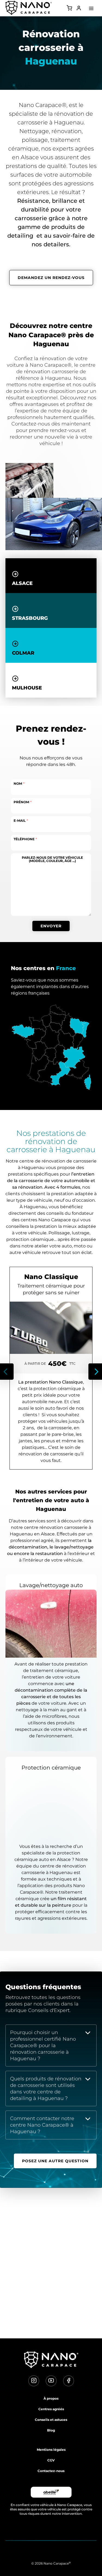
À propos (51, 2398)
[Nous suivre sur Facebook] (69, 2381)
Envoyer (51, 926)
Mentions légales (51, 2450)
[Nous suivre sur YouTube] (51, 2381)
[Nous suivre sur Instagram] (34, 2381)
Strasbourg (30, 618)
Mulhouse (27, 688)
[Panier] (69, 9)
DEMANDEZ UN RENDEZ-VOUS (51, 278)
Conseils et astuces (51, 2420)
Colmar (23, 653)
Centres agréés (51, 2409)
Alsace (22, 583)
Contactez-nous (51, 2471)
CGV (51, 2460)
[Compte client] (79, 9)
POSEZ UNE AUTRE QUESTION (55, 2161)
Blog (51, 2430)
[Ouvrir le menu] (91, 8)
